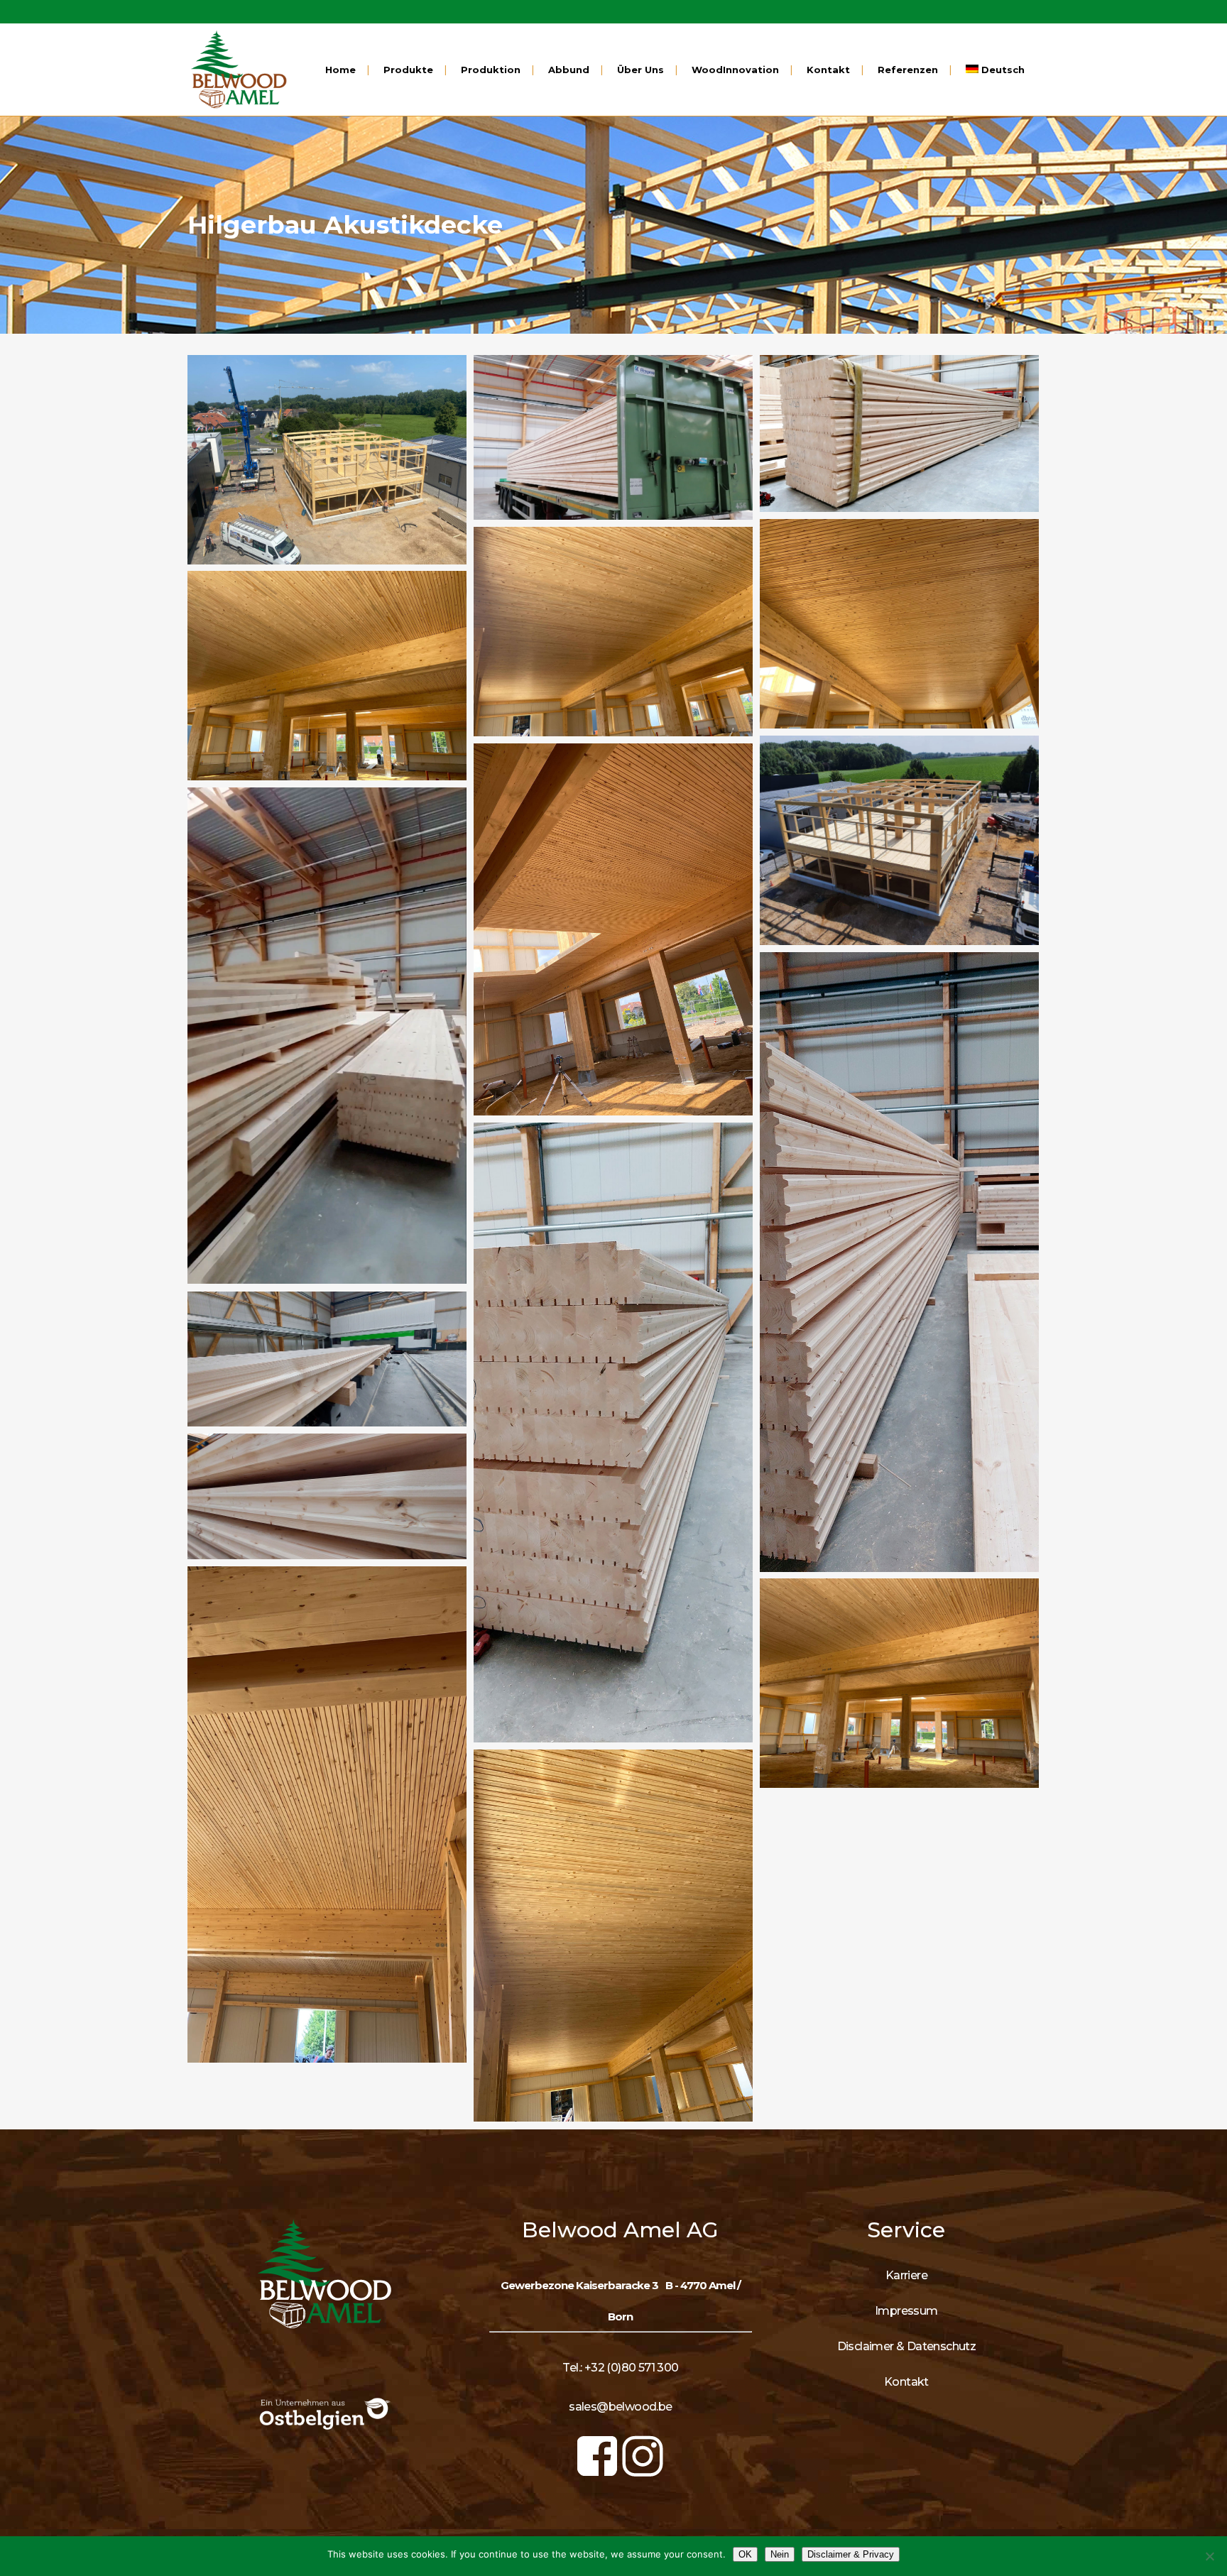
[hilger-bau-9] (327, 1036)
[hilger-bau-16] (613, 1936)
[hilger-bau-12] (327, 1359)
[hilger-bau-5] (613, 632)
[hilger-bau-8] (613, 929)
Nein (780, 2554)
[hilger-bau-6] (327, 676)
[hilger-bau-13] (327, 1496)
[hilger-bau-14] (327, 1814)
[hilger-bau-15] (899, 1683)
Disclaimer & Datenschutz (907, 2346)
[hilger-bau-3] (899, 433)
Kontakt (906, 2382)
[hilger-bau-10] (899, 1262)
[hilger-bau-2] (613, 437)
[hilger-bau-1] (327, 460)
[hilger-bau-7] (899, 840)
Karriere (906, 2275)
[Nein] (1209, 2556)
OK (745, 2554)
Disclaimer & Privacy (851, 2554)
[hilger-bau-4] (899, 624)
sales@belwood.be (620, 2407)
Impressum (906, 2311)
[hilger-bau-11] (613, 1432)
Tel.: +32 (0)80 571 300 (620, 2368)
